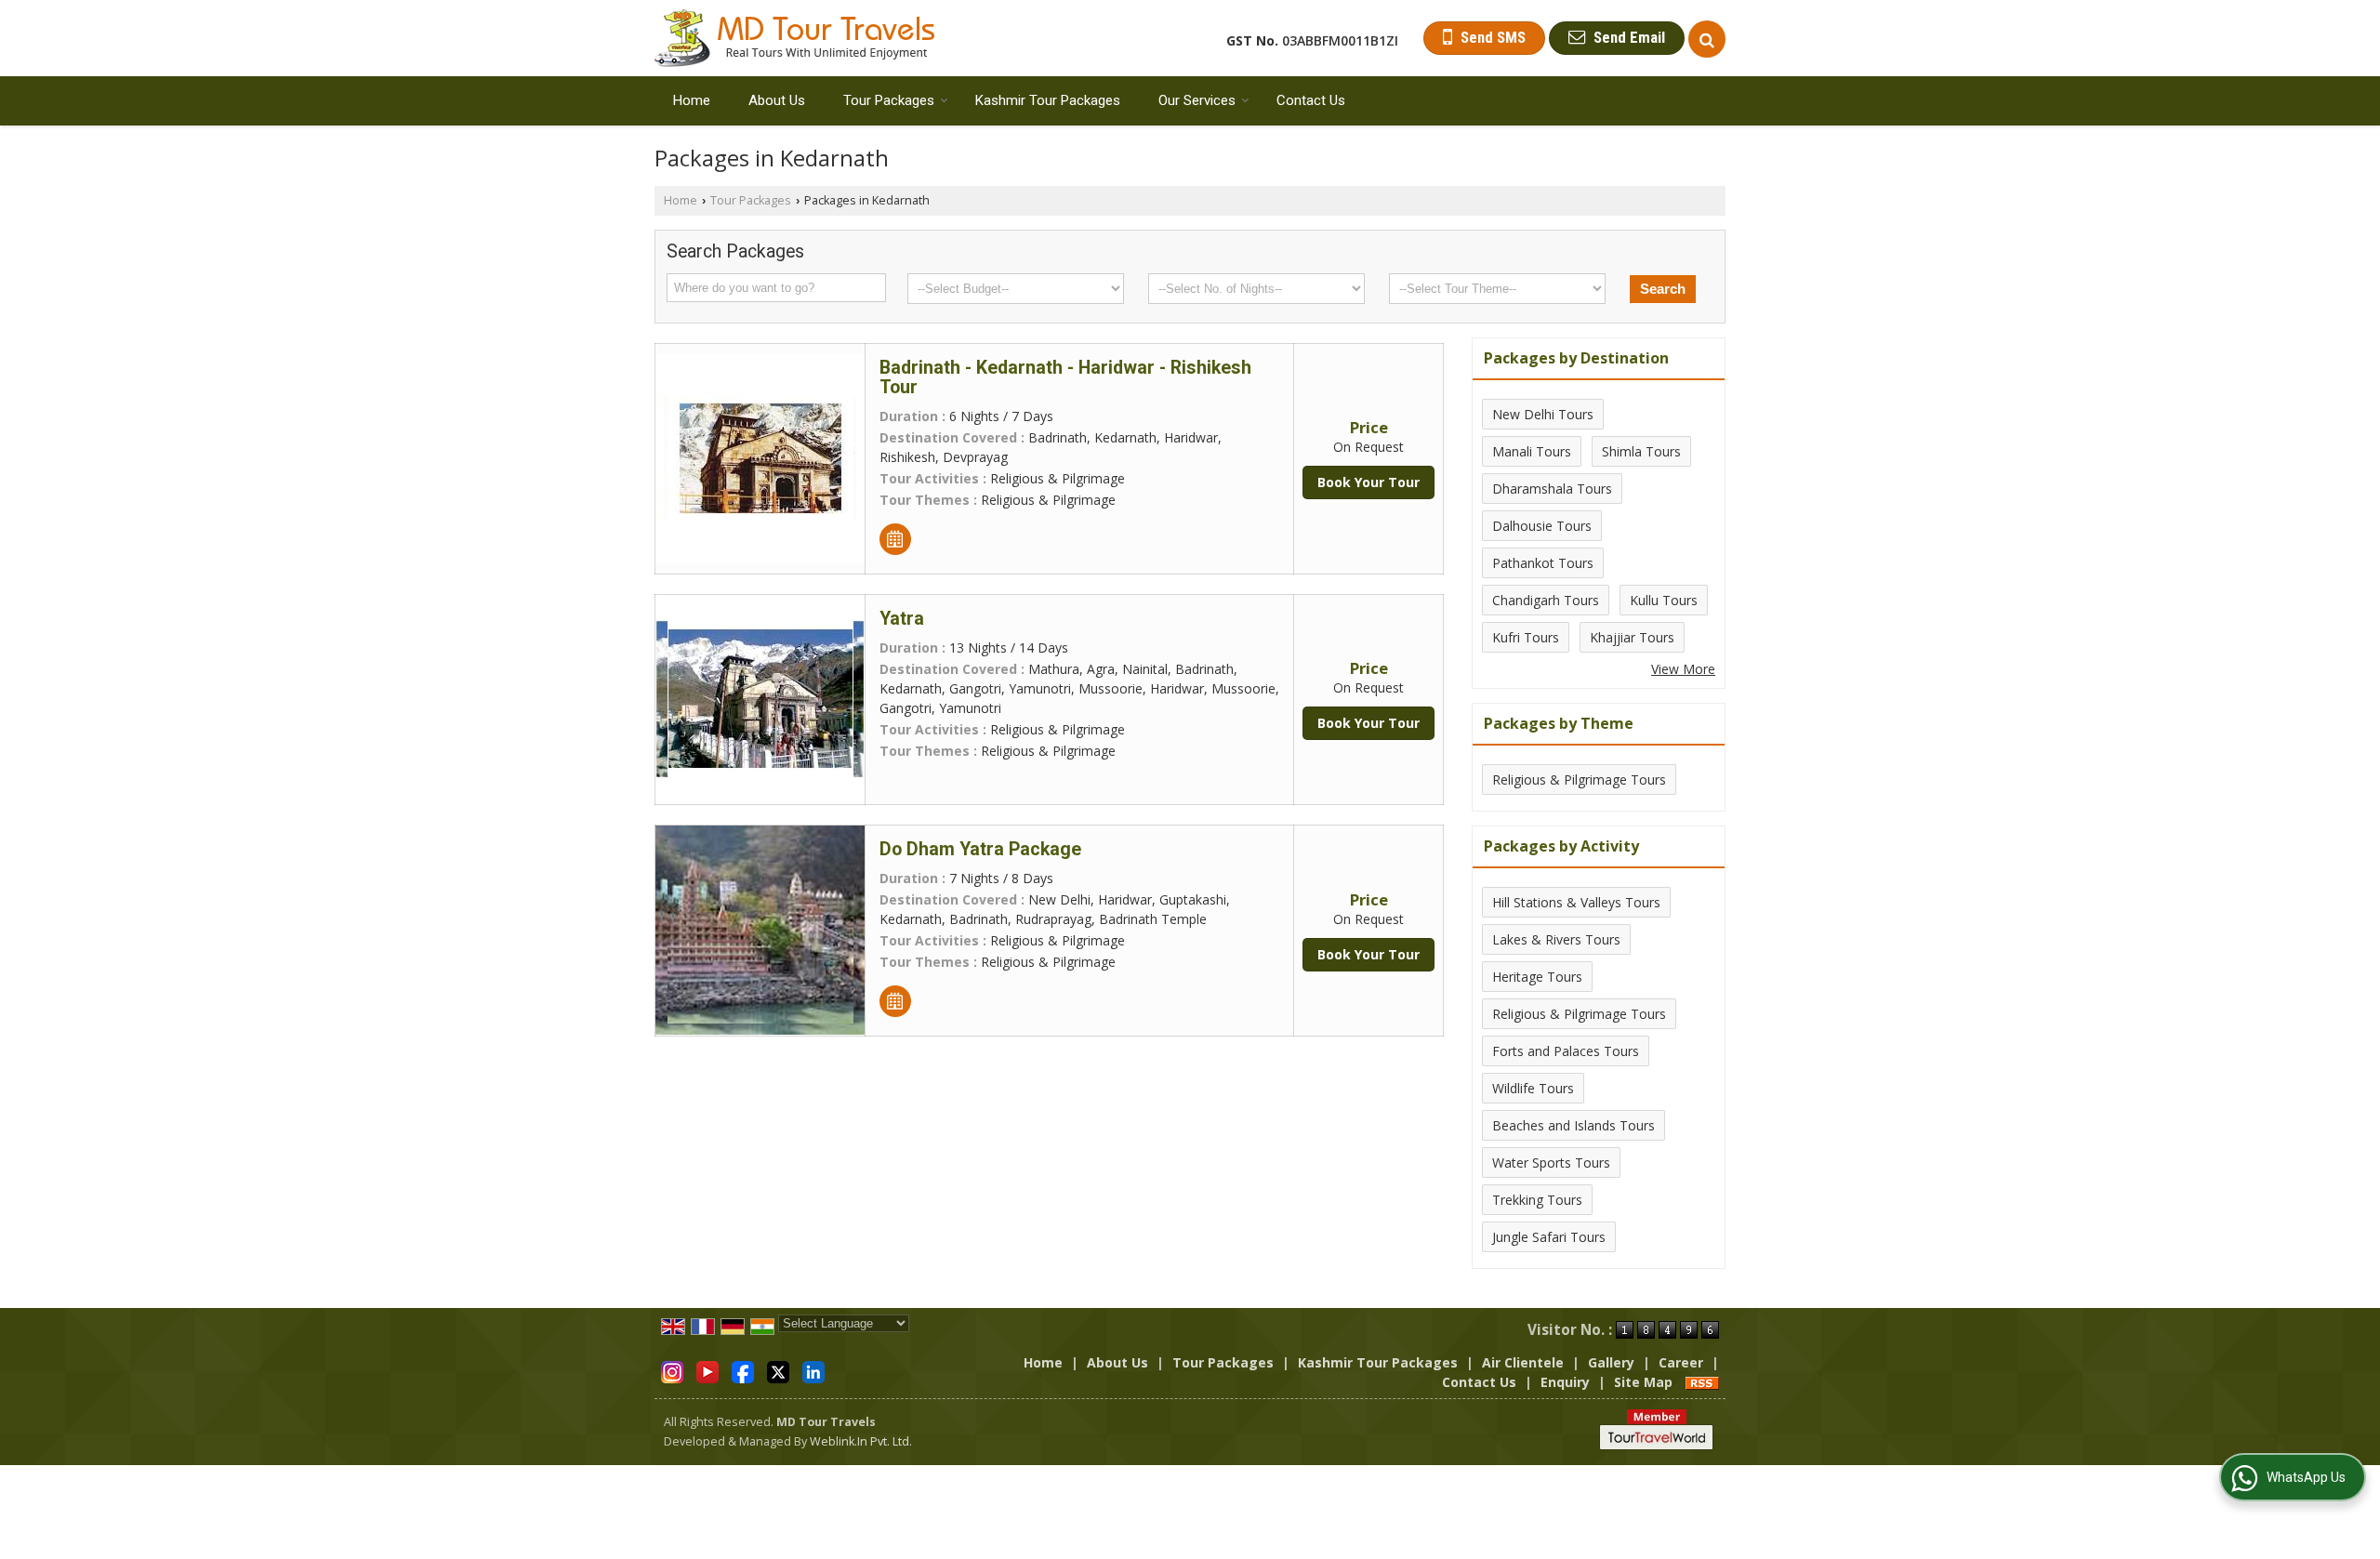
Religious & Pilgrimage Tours (1579, 779)
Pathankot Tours (1543, 563)
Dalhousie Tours (1542, 526)
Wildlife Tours (1533, 1088)
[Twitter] (778, 1371)
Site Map (1643, 1382)
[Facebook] (743, 1371)
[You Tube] (707, 1371)
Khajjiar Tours (1632, 637)
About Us (777, 100)
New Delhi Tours (1543, 414)
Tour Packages (889, 100)
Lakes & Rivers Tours (1556, 939)
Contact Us (1311, 100)
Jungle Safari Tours (1549, 1237)
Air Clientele (1523, 1362)
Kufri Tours (1526, 637)
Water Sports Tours (1551, 1163)
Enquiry (1565, 1382)
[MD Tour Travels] (794, 38)
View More (1683, 669)
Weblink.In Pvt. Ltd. (861, 1441)
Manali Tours (1532, 451)
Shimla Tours (1641, 451)
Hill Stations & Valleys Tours (1576, 902)
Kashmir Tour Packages (1048, 100)
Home (692, 100)
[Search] (1707, 39)
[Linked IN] (813, 1371)
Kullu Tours (1664, 600)
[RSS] (1702, 1382)
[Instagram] (672, 1371)
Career (1681, 1362)
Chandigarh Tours (1546, 600)
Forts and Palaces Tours (1566, 1051)
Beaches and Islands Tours (1573, 1125)
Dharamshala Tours (1552, 489)
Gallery (1611, 1362)
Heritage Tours (1537, 977)
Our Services (1197, 100)
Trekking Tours (1537, 1200)
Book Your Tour (1368, 482)
